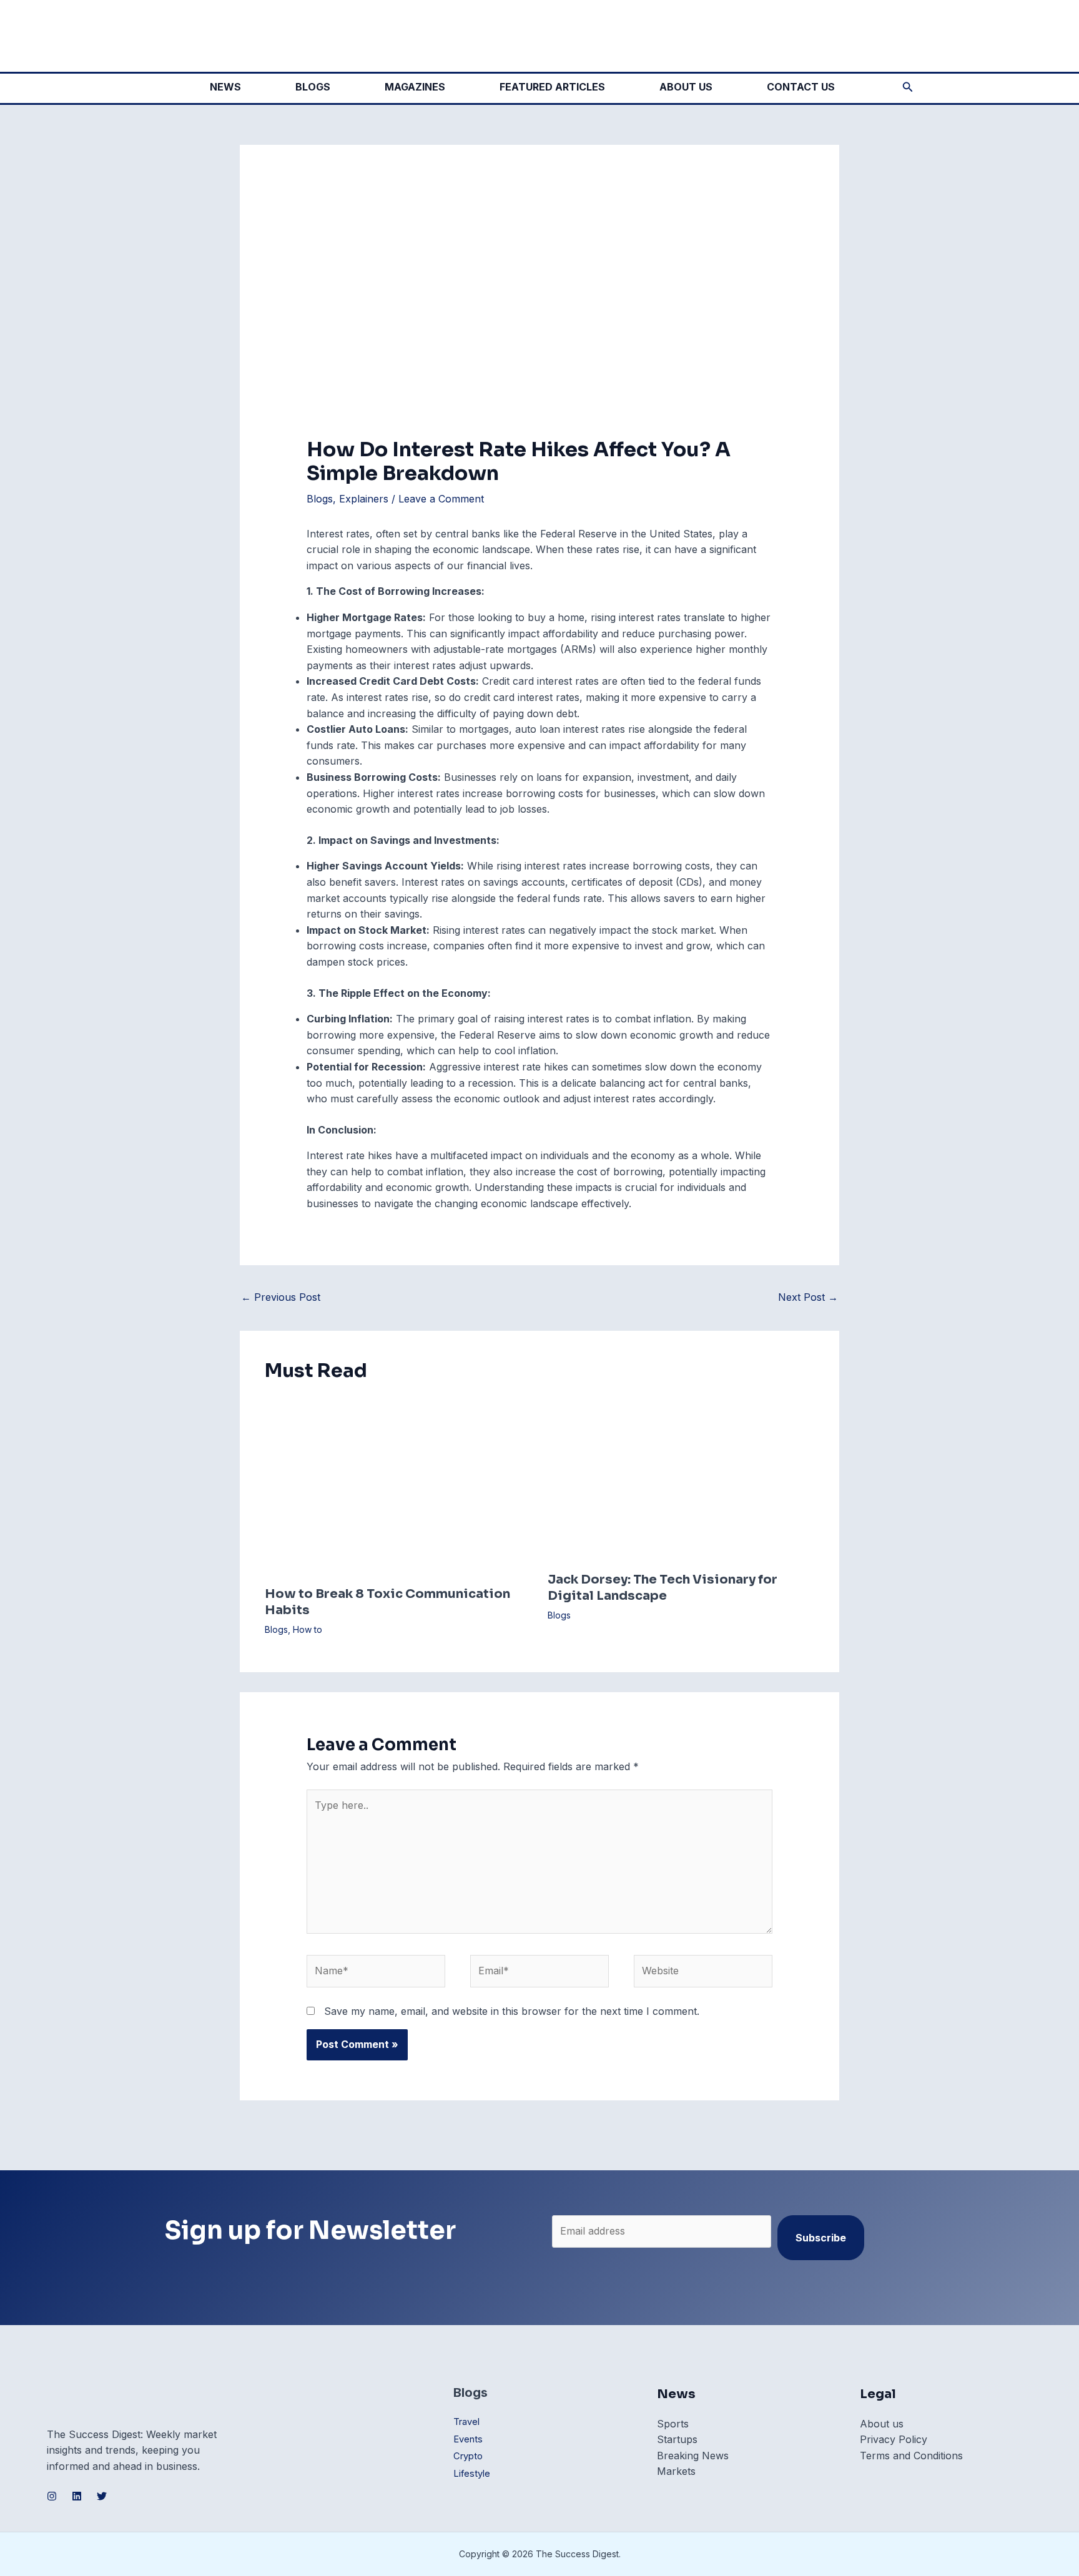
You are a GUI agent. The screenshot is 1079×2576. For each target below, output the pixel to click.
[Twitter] (102, 2496)
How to (308, 1629)
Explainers (364, 499)
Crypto (468, 2456)
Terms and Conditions (911, 2456)
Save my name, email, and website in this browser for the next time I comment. (512, 2011)
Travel (466, 2422)
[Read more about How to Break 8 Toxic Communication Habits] (398, 1486)
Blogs (320, 499)
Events (468, 2439)
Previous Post (281, 1297)
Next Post (808, 1297)
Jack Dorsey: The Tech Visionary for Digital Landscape (663, 1588)
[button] (908, 87)
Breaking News (693, 2456)
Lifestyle (472, 2474)
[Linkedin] (77, 2496)
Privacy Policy (894, 2439)
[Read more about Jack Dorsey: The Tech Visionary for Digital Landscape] (681, 1479)
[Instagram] (52, 2496)
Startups (677, 2439)
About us (882, 2424)
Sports (673, 2424)
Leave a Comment (441, 499)
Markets (676, 2471)
